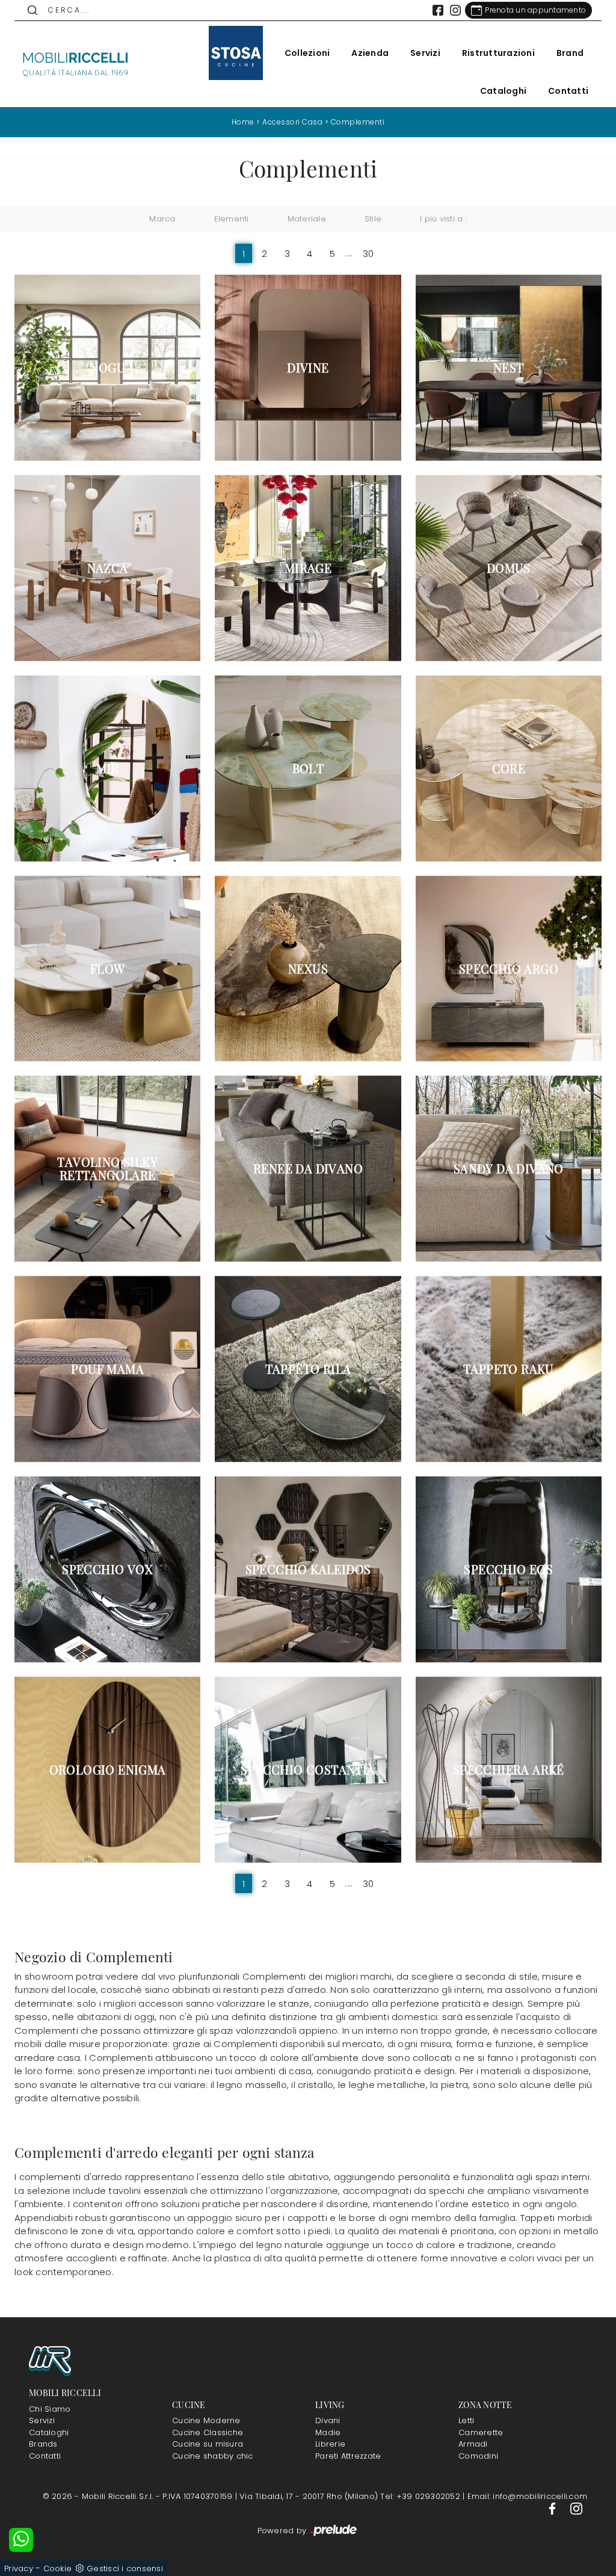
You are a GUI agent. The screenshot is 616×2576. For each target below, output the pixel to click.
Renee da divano (308, 1169)
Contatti (568, 91)
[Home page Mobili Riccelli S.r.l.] (76, 64)
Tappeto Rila (308, 1369)
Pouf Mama (107, 1369)
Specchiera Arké (509, 1770)
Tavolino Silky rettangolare (107, 1169)
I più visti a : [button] (443, 219)
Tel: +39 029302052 (421, 2496)
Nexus (308, 969)
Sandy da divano (509, 1169)
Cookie (58, 2568)
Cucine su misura (208, 2444)
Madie (328, 2432)
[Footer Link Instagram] (576, 2508)
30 (368, 253)
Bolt (308, 768)
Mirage (308, 568)
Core (509, 768)
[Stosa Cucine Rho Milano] (236, 53)
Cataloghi (503, 91)
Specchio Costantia (308, 1770)
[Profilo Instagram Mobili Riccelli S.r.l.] (455, 10)
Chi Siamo (50, 2409)
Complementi (358, 122)
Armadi (473, 2444)
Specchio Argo (509, 969)
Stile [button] (373, 219)
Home (243, 122)
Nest (509, 368)
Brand (570, 53)
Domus (509, 568)
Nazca (108, 568)
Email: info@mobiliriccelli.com (528, 2496)
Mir (108, 768)
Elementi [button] (232, 219)
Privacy (19, 2568)
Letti (466, 2420)
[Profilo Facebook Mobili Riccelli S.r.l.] (438, 10)
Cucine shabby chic (213, 2456)
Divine (308, 368)
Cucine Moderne (206, 2420)
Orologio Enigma (108, 1770)
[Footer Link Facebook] (553, 2508)
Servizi (425, 53)
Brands (43, 2444)
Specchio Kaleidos (308, 1569)
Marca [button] (162, 219)
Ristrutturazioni (498, 53)
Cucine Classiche (208, 2432)
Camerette (481, 2432)
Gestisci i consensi (125, 2568)
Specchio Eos (508, 1569)
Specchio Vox (107, 1569)
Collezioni (307, 53)
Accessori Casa (292, 122)
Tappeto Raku (509, 1369)
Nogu (107, 368)
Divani (328, 2420)
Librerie (330, 2444)
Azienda (370, 53)
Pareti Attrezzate (348, 2456)
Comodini (478, 2456)
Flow (108, 969)
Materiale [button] (307, 219)
